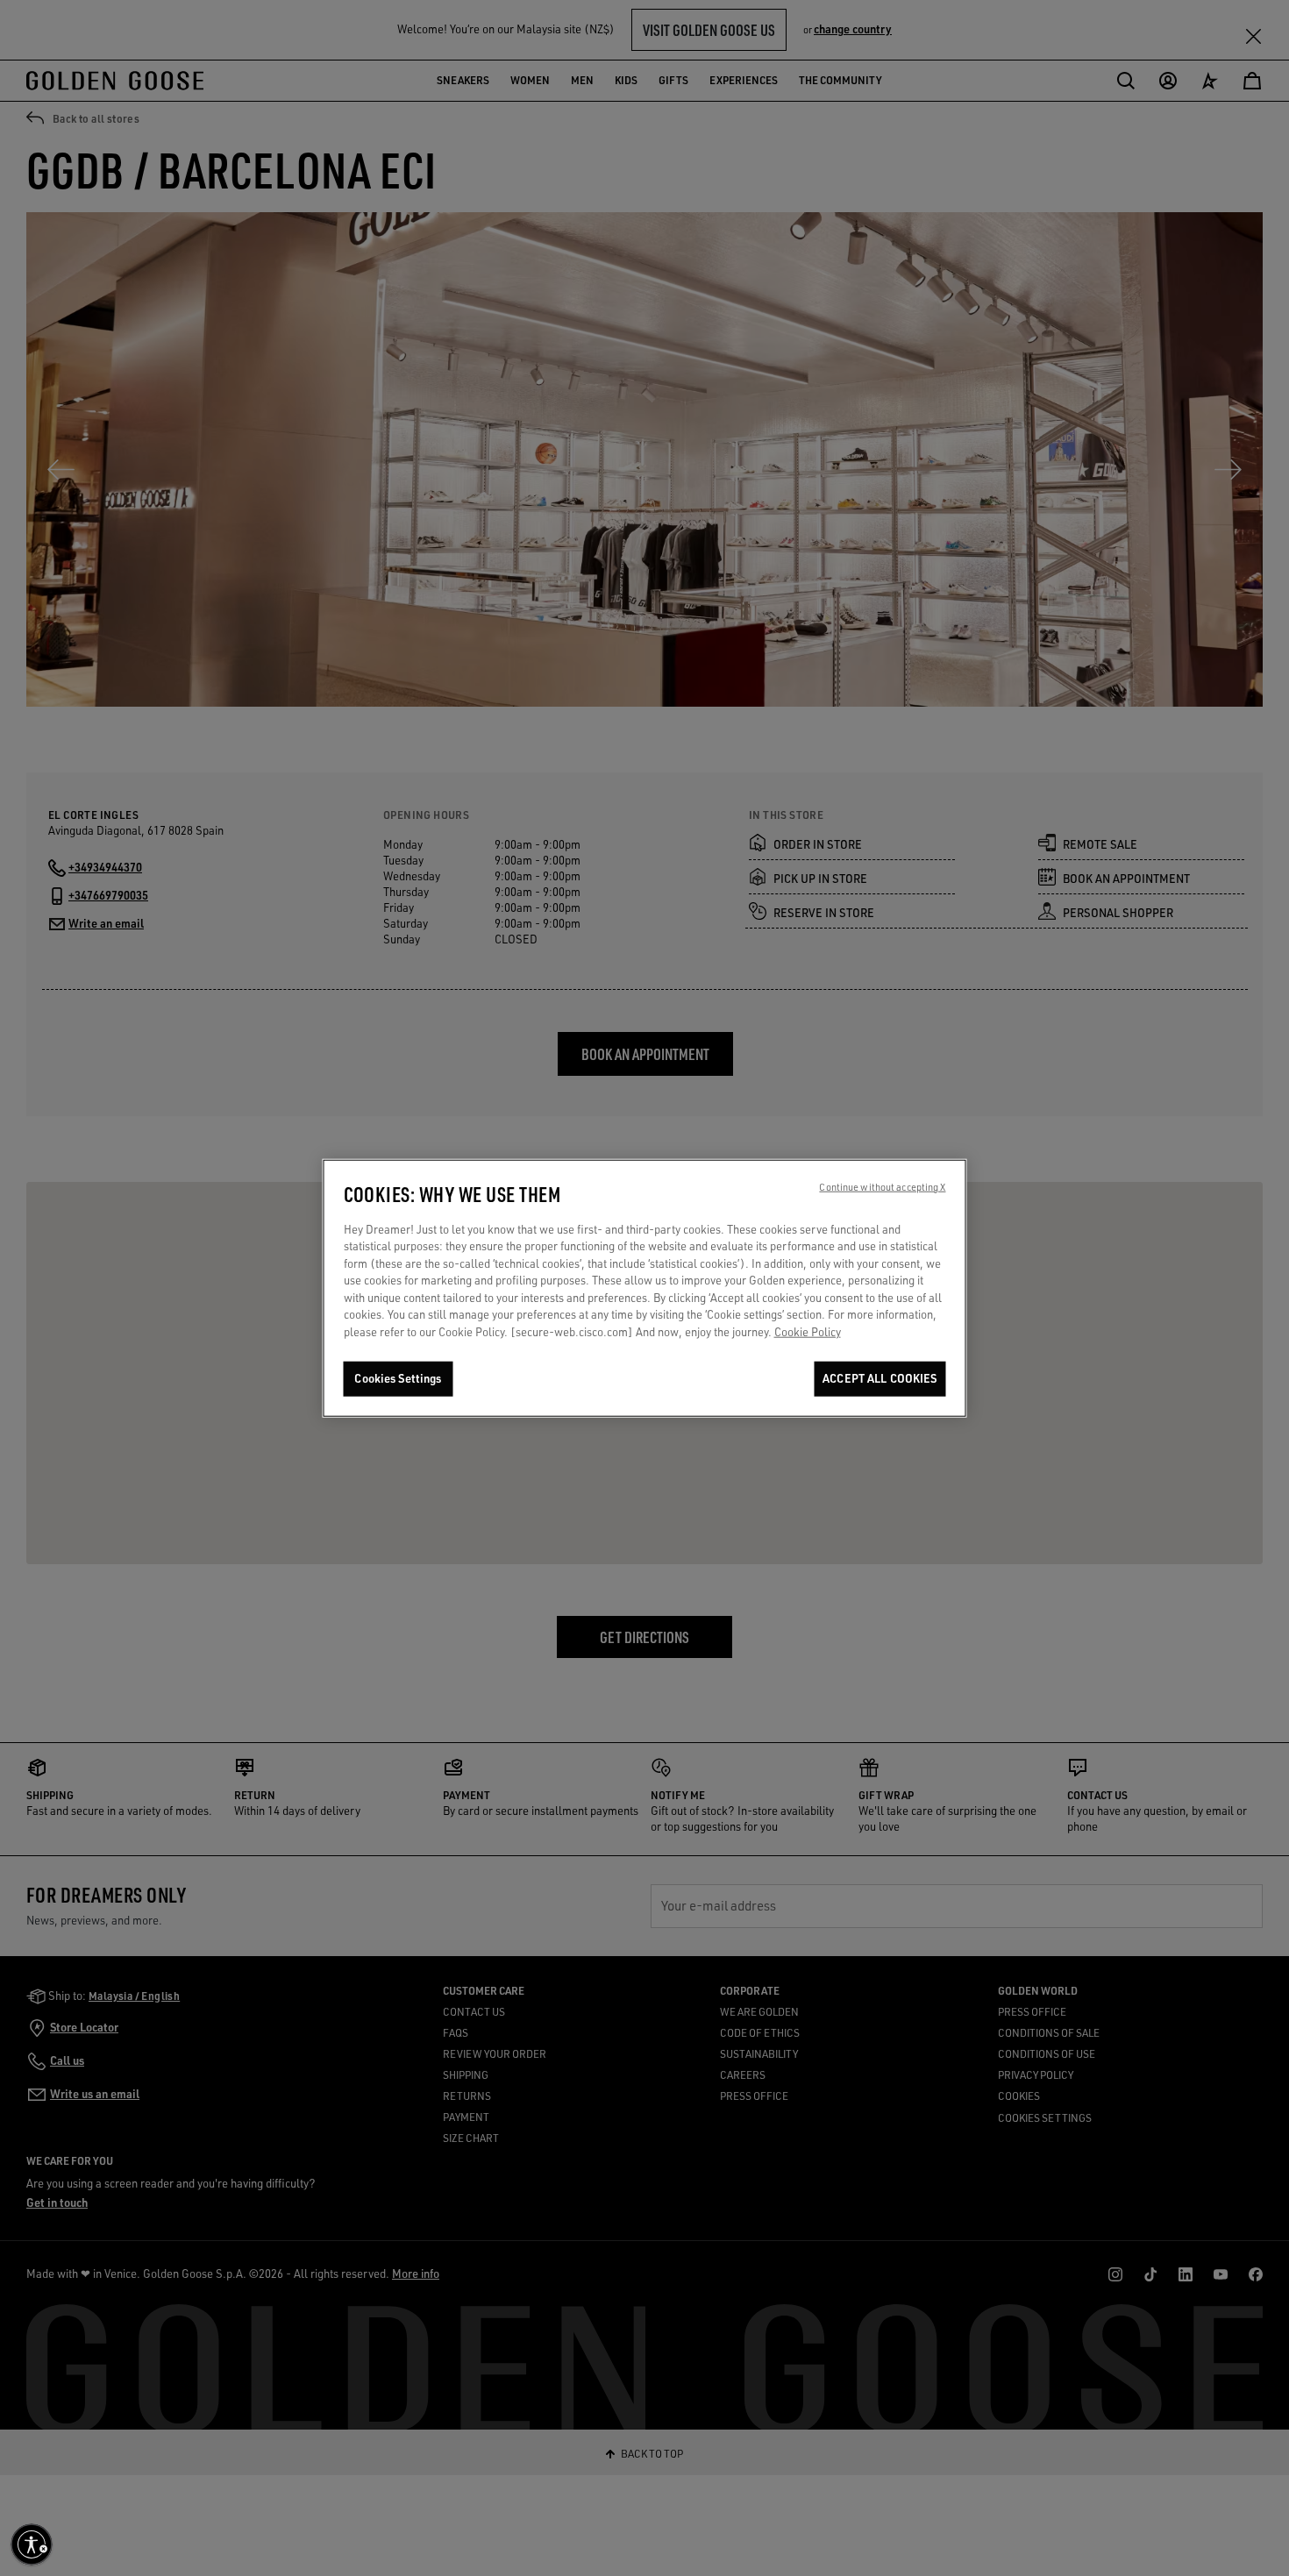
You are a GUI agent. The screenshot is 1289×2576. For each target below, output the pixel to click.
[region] (645, 1288)
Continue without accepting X (882, 1186)
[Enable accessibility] (32, 2544)
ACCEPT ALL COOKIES (880, 1378)
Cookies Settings (398, 1378)
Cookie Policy (808, 1332)
